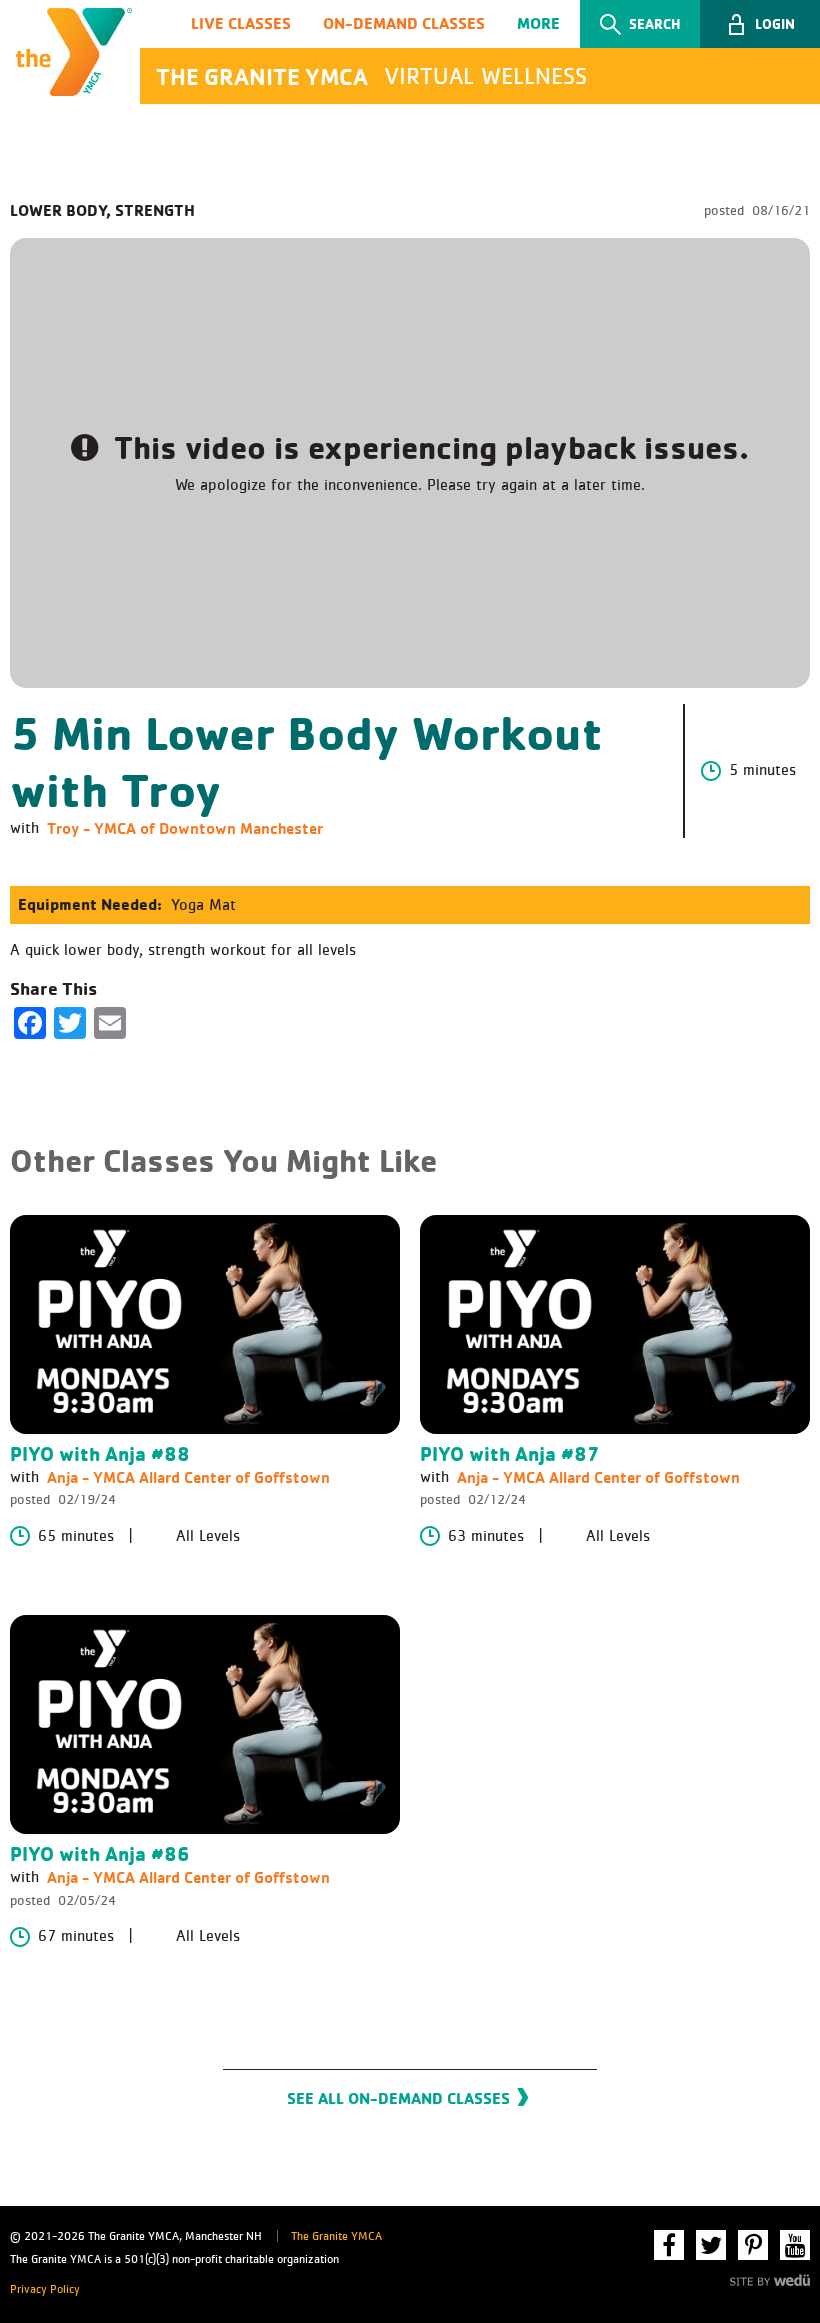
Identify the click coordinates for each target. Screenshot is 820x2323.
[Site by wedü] (770, 2278)
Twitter (711, 2245)
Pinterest (753, 2245)
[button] (760, 24)
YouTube (795, 2245)
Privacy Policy (45, 2290)
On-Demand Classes (404, 23)
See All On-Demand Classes (398, 2098)
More (538, 23)
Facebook (669, 2245)
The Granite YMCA (336, 2237)
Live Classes (241, 23)
